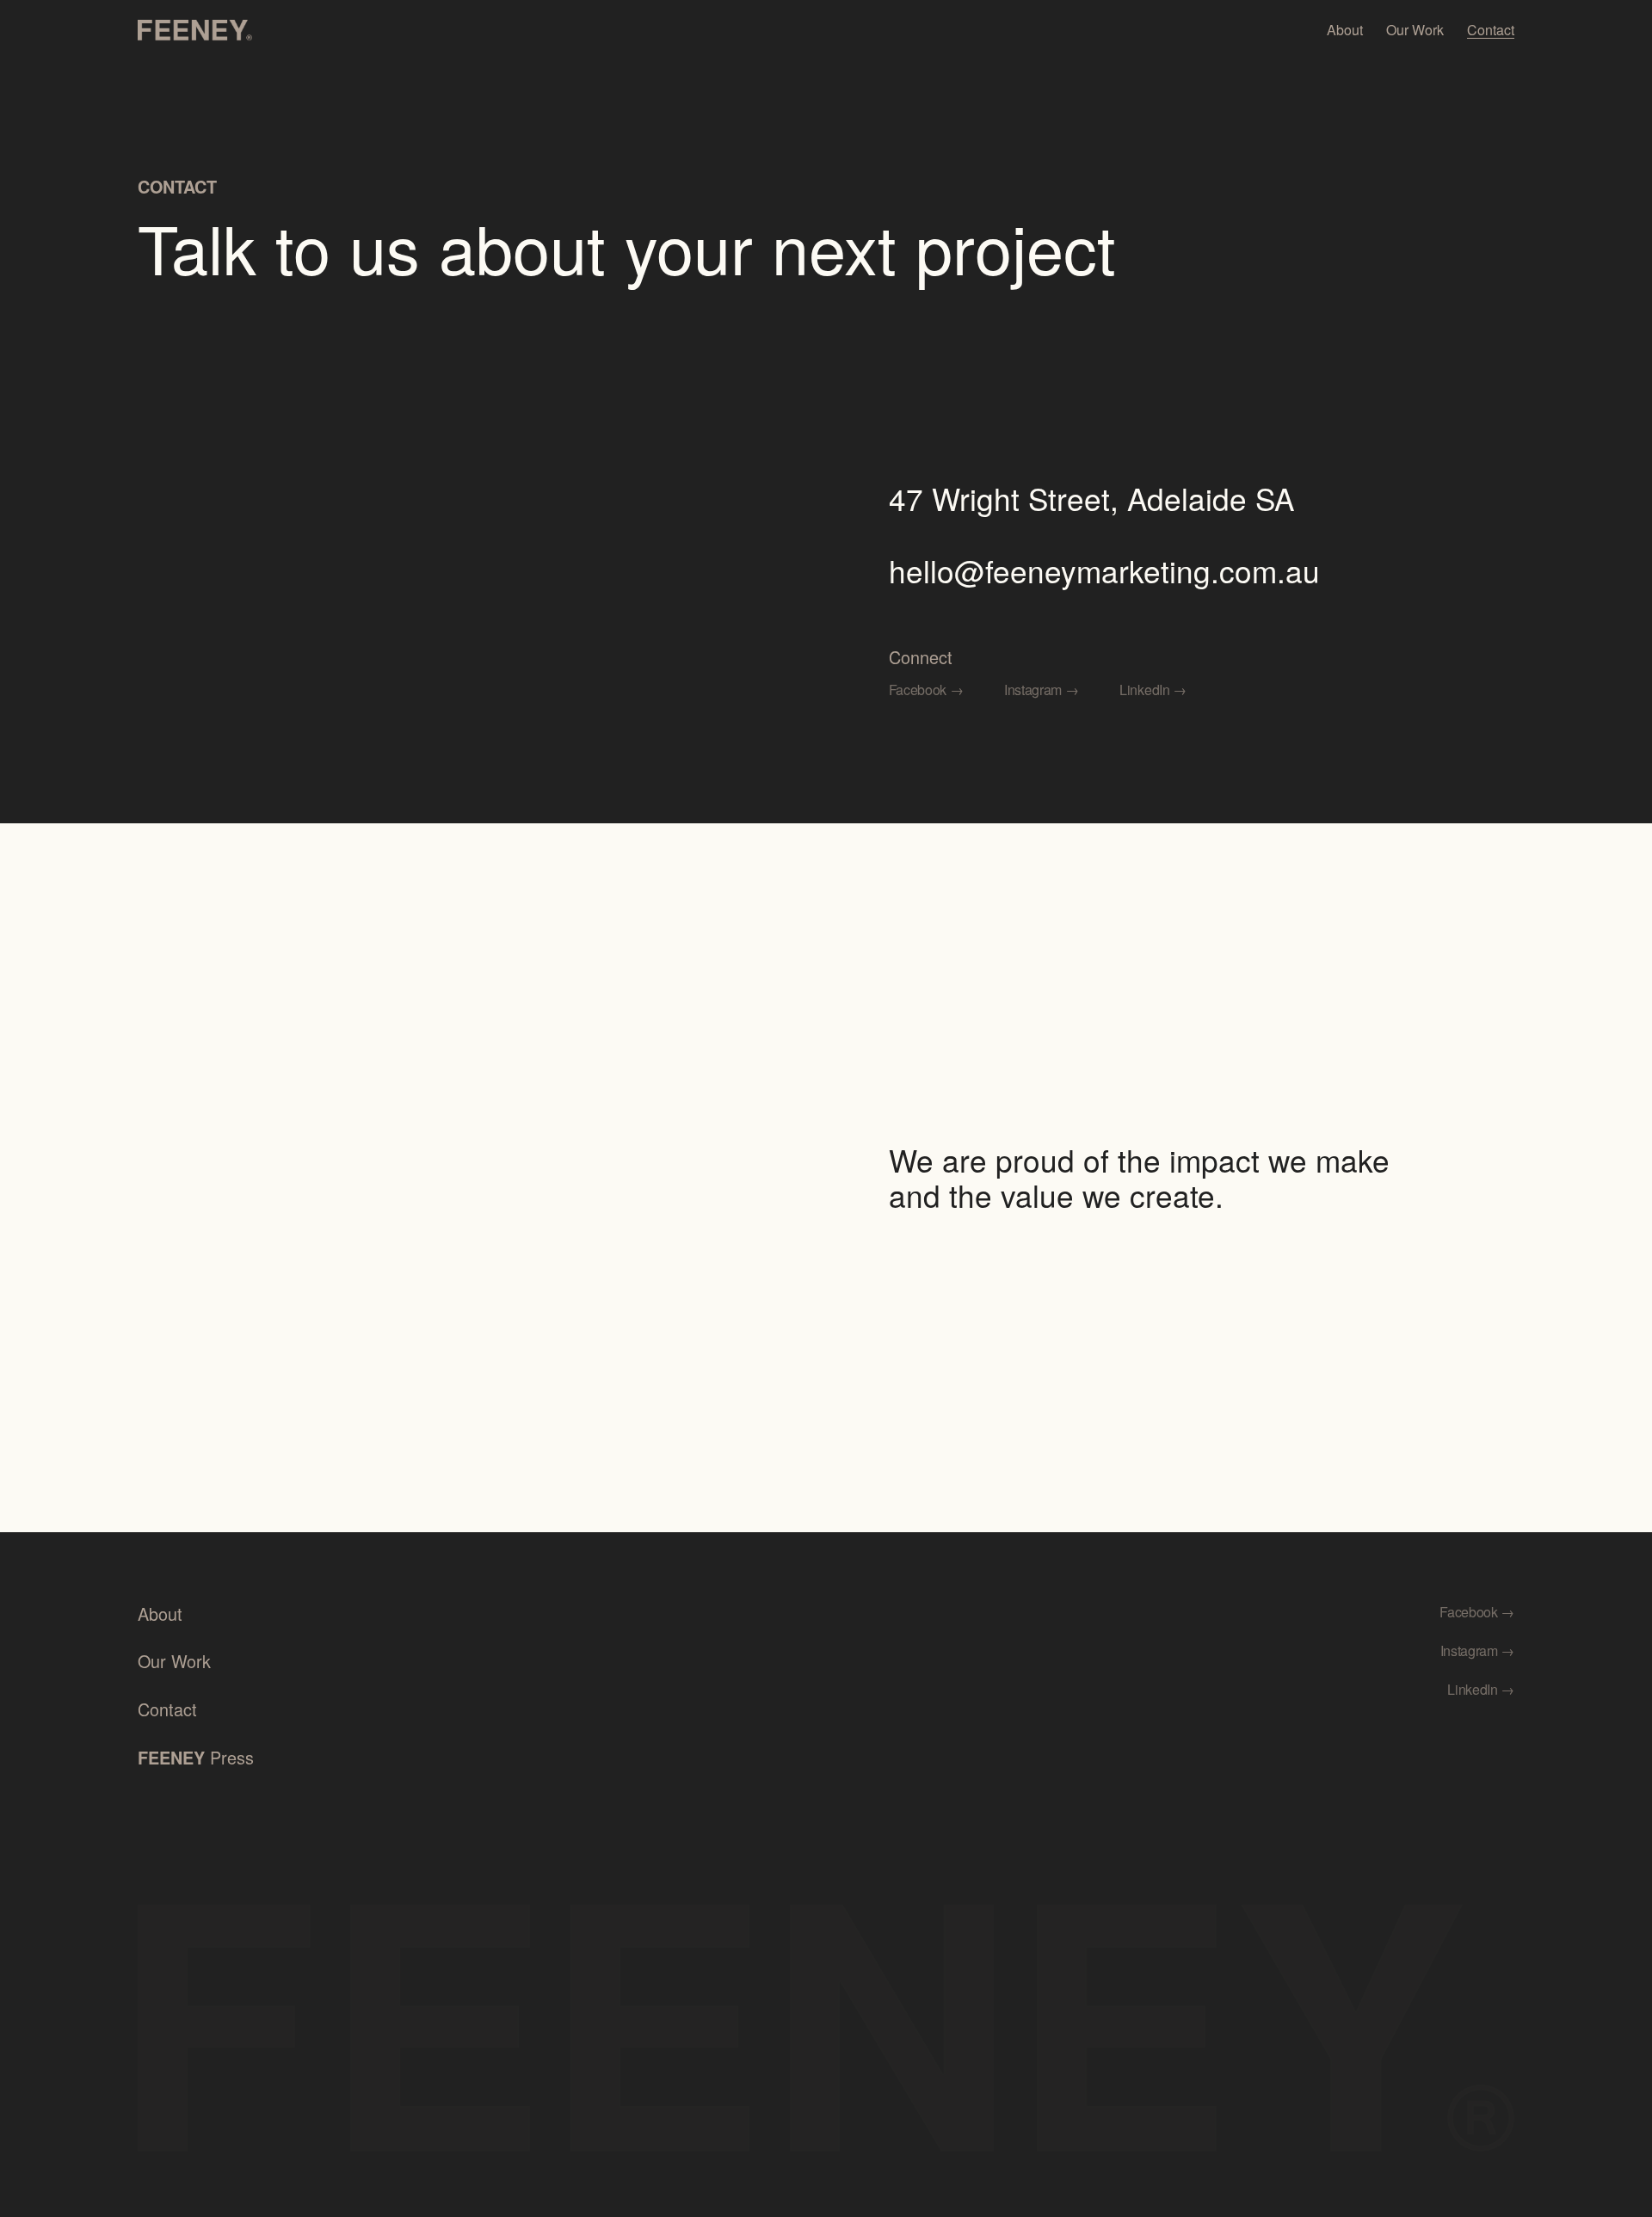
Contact (1491, 30)
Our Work (1415, 30)
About (1345, 30)
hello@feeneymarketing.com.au (1104, 570)
